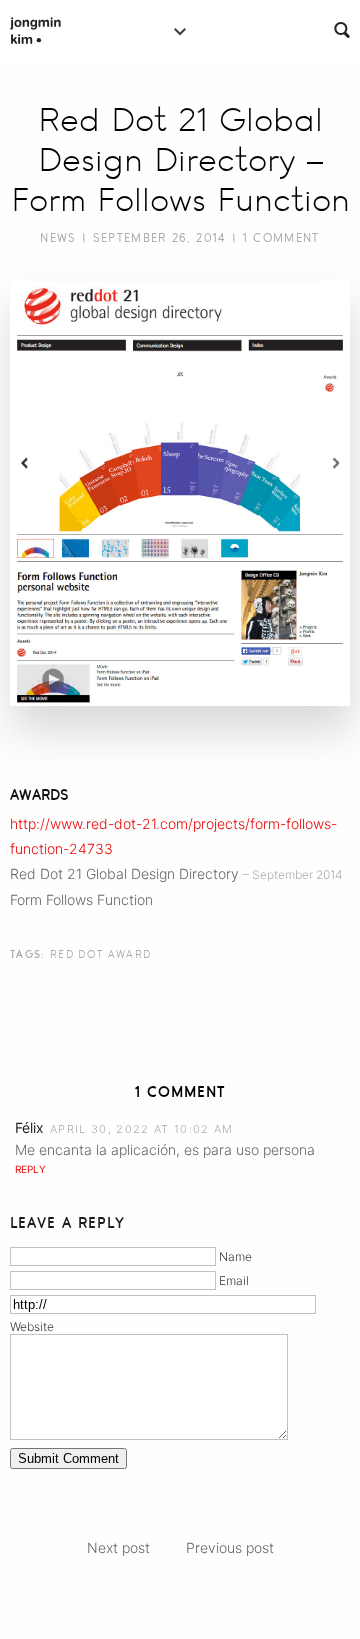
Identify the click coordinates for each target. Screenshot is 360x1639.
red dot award (100, 954)
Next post (118, 1547)
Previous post (230, 1547)
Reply (30, 1169)
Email (234, 1280)
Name (235, 1256)
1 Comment (281, 238)
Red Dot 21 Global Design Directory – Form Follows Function (180, 160)
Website (32, 1326)
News (58, 238)
